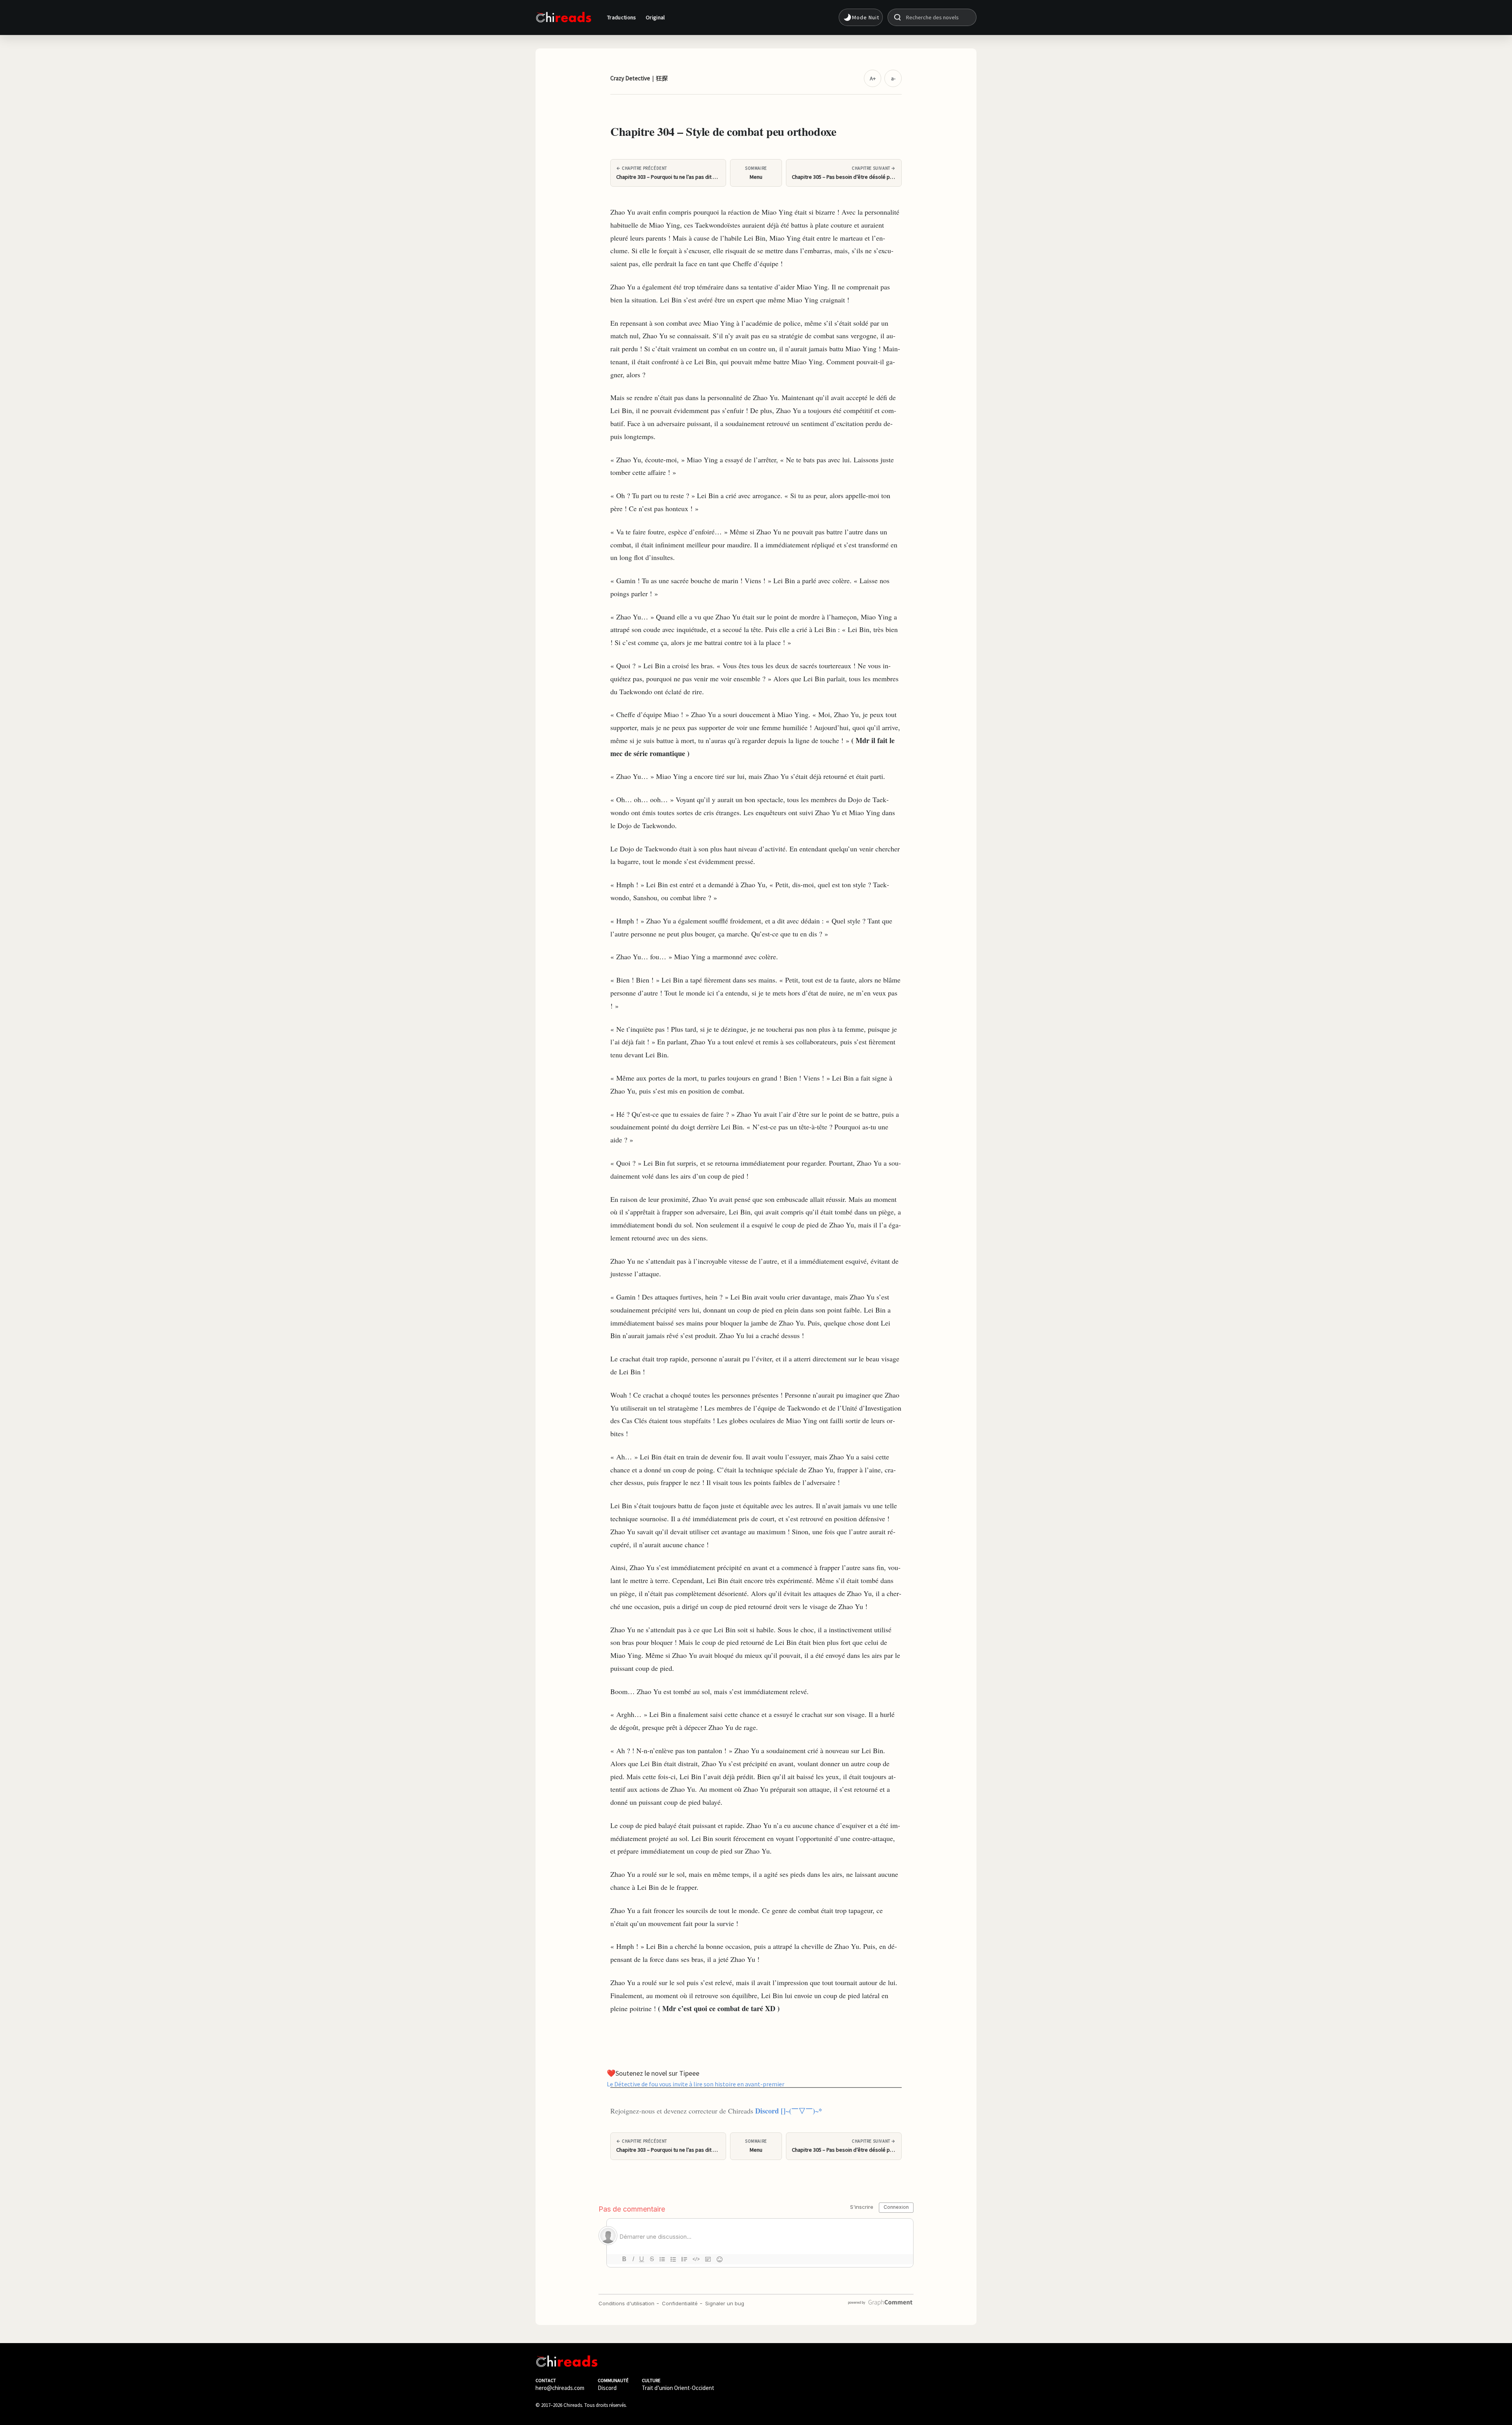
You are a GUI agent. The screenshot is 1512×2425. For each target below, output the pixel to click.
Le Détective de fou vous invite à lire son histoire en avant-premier (696, 2084)
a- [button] (893, 78)
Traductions (622, 17)
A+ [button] (873, 78)
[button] (861, 17)
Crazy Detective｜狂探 (639, 78)
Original (655, 17)
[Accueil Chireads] (563, 17)
